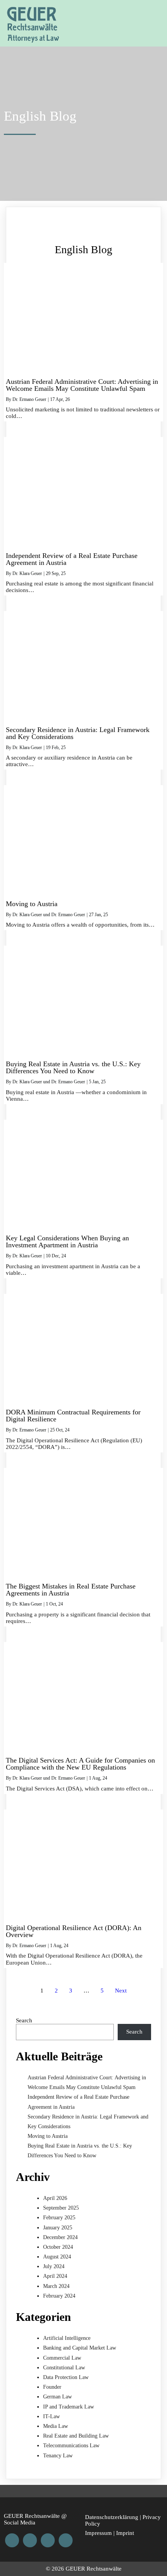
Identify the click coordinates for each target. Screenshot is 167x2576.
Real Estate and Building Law (76, 2436)
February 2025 (59, 2218)
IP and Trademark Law (69, 2407)
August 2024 (57, 2257)
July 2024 (54, 2266)
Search (24, 2020)
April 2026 (55, 2198)
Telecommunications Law (71, 2446)
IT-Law (51, 2416)
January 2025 (58, 2228)
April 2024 (55, 2276)
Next (121, 1991)
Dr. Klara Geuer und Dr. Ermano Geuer (49, 915)
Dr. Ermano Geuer (29, 399)
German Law (57, 2397)
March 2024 (56, 2286)
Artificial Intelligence (67, 2338)
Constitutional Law (64, 2368)
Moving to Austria (48, 2136)
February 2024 (59, 2296)
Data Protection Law (66, 2377)
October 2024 (58, 2247)
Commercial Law (62, 2358)
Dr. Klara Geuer (27, 573)
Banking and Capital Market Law (80, 2348)
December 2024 (60, 2237)
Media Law (56, 2426)
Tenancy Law (58, 2456)
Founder (52, 2387)
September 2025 (61, 2208)
